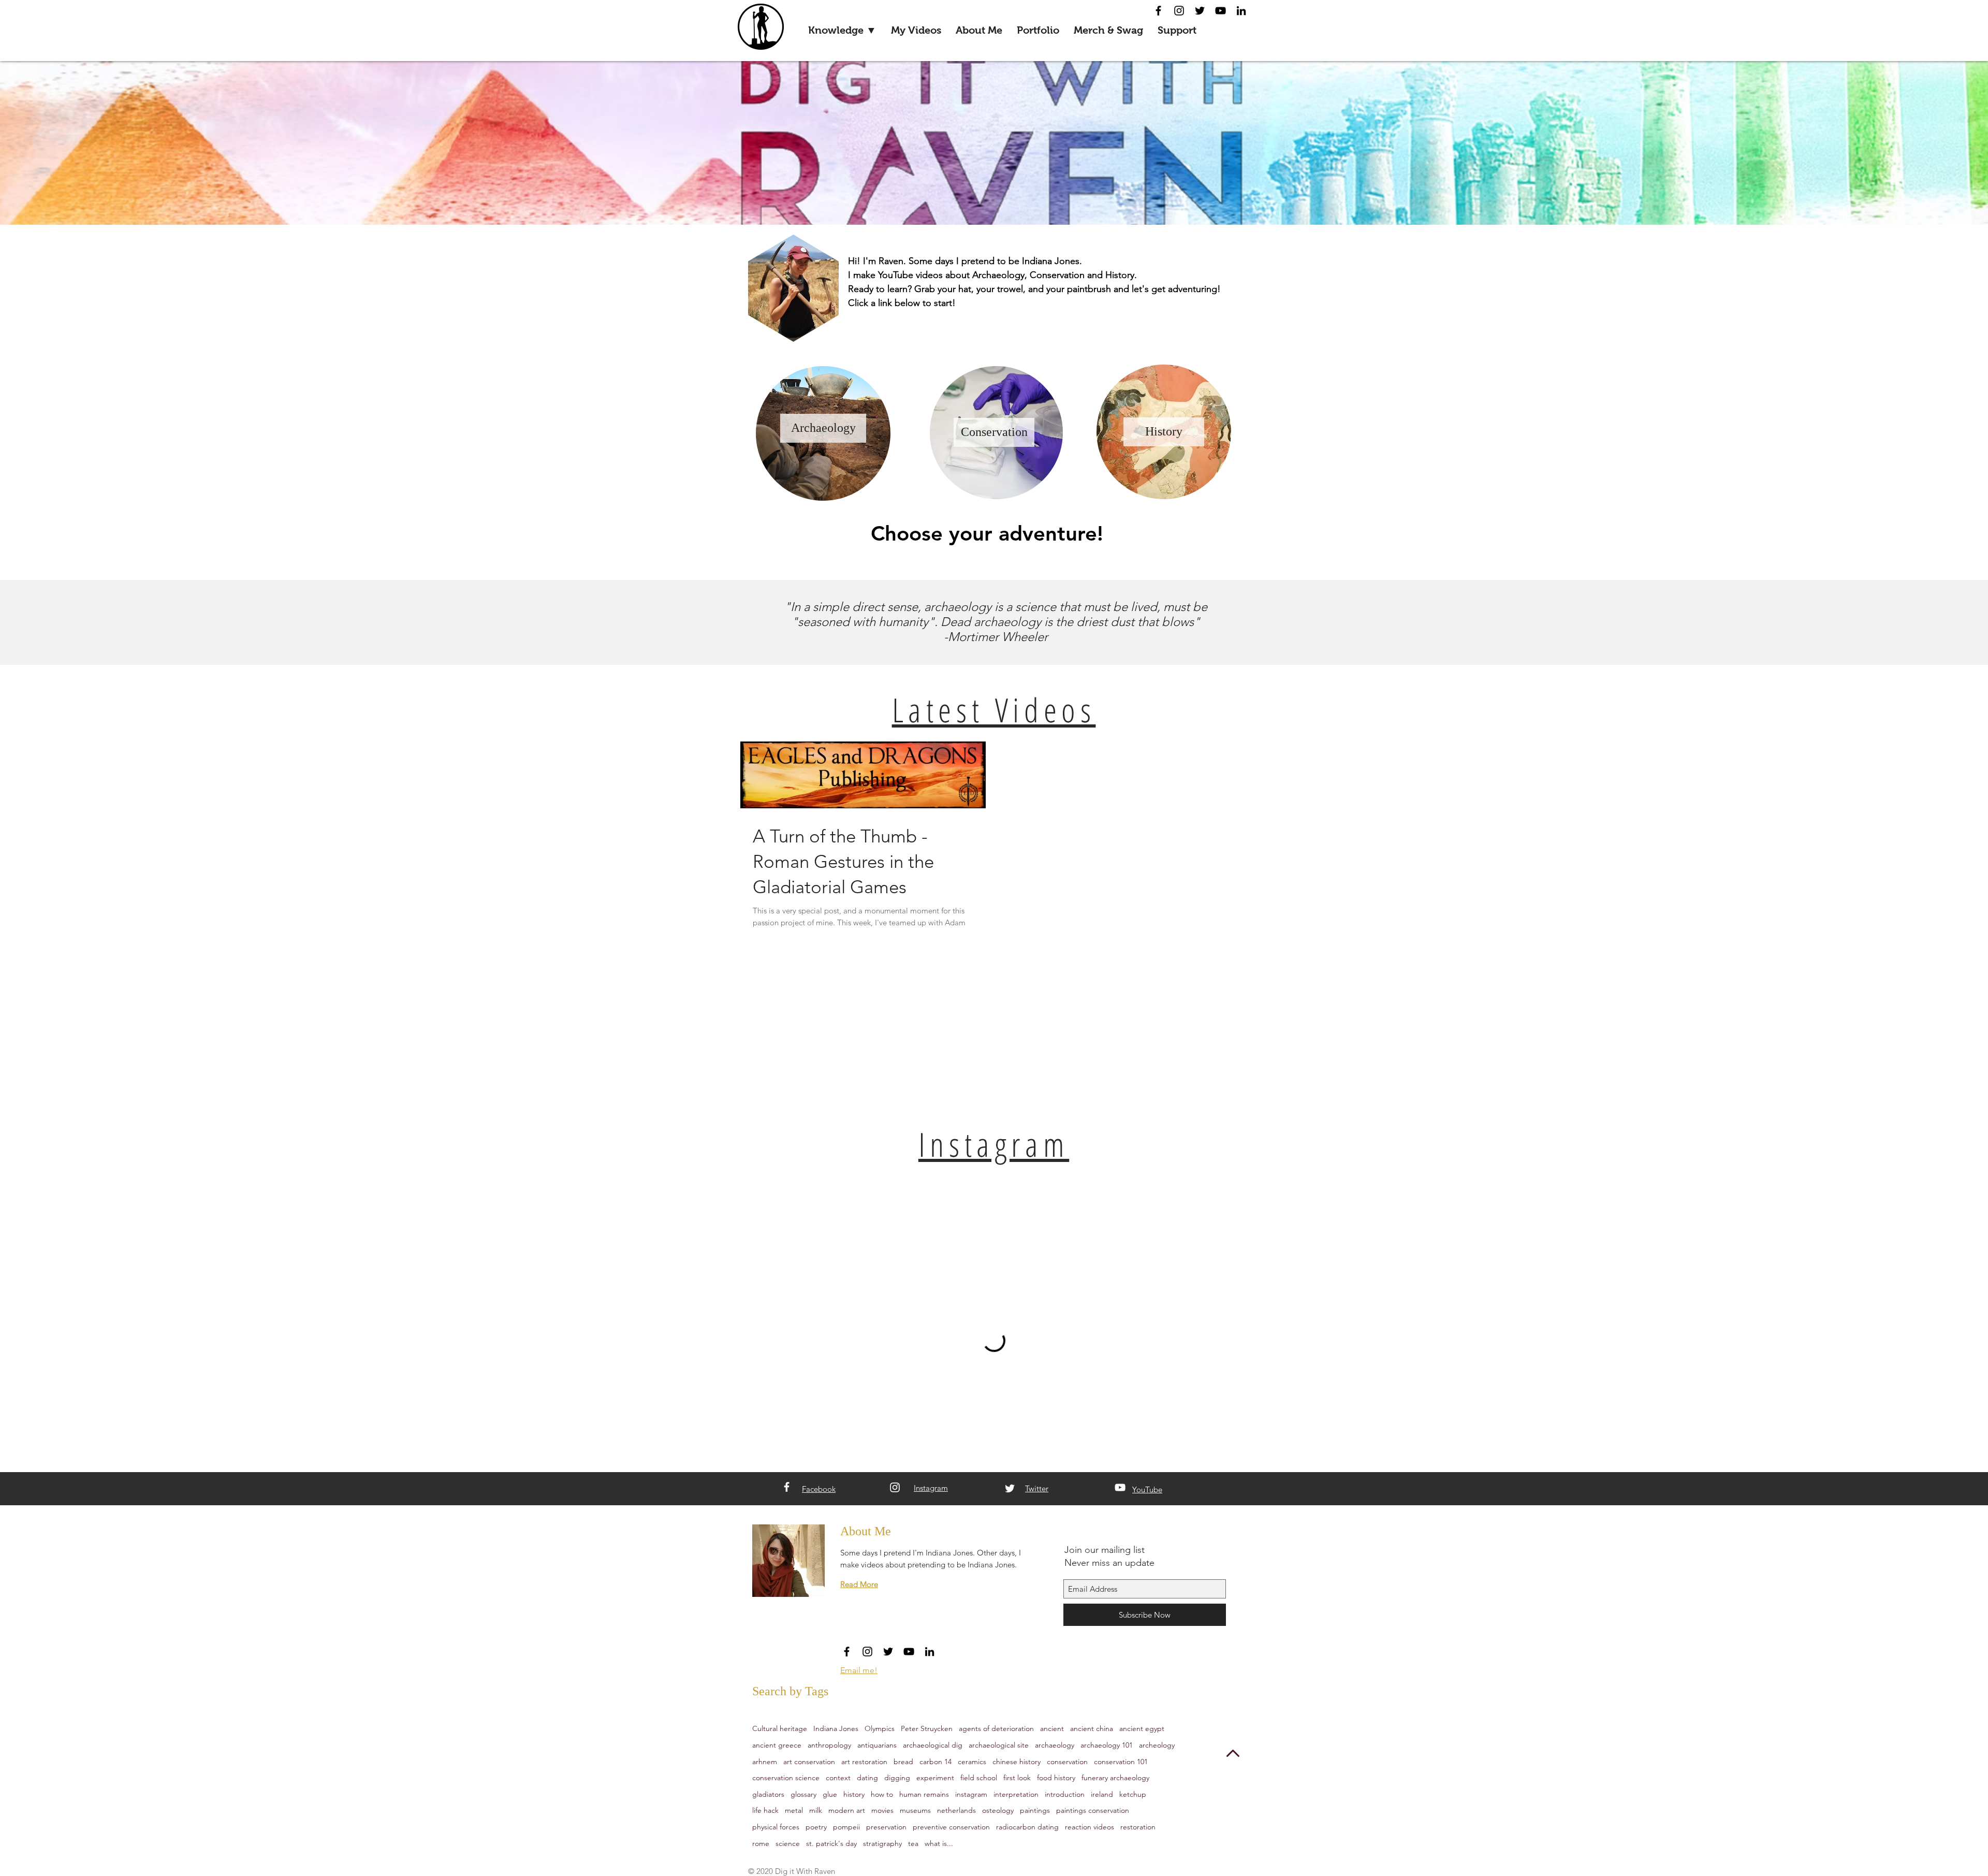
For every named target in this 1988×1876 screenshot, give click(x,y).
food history (1056, 1778)
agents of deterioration (996, 1728)
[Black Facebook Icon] (1158, 11)
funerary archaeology (1115, 1778)
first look (1017, 1778)
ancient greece (777, 1745)
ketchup (1133, 1794)
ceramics (972, 1762)
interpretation (1016, 1794)
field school (979, 1778)
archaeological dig (933, 1745)
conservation (1067, 1762)
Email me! (859, 1670)
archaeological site (999, 1745)
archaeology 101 (1107, 1745)
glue (830, 1794)
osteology (998, 1810)
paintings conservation (1093, 1810)
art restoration (864, 1762)
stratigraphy (882, 1843)
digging (897, 1778)
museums (915, 1810)
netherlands (956, 1810)
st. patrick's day (831, 1843)
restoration (1138, 1827)
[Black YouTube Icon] (1220, 11)
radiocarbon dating (1027, 1827)
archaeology (1055, 1745)
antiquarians (877, 1745)
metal (794, 1810)
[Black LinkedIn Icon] (1241, 11)
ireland (1102, 1794)
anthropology (829, 1745)
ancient (1052, 1728)
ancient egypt (1142, 1728)
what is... (939, 1843)
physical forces (776, 1827)
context (838, 1778)
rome (761, 1843)
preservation (886, 1827)
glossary (803, 1794)
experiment (935, 1778)
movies (882, 1810)
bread (903, 1762)
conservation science (786, 1778)
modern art (847, 1810)
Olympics (880, 1728)
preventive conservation (951, 1827)
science (788, 1843)
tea (913, 1843)
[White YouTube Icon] (1120, 1487)
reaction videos (1090, 1827)
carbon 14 (935, 1762)
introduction (1065, 1794)
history (854, 1794)
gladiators (768, 1794)
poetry (816, 1827)
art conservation (809, 1762)
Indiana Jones (836, 1728)
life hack (765, 1810)
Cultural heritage (780, 1728)
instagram (971, 1794)
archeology (1157, 1745)
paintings (1035, 1810)
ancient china (1092, 1728)
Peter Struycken (927, 1728)
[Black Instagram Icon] (1179, 11)
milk (816, 1810)
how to (882, 1794)
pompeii (846, 1827)
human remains (924, 1794)
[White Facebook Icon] (787, 1487)
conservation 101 (1121, 1762)
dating (867, 1778)
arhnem (765, 1762)
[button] (842, 30)
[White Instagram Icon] (895, 1487)
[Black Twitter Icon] (1200, 11)
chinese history (1017, 1762)
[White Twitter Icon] (1010, 1488)
